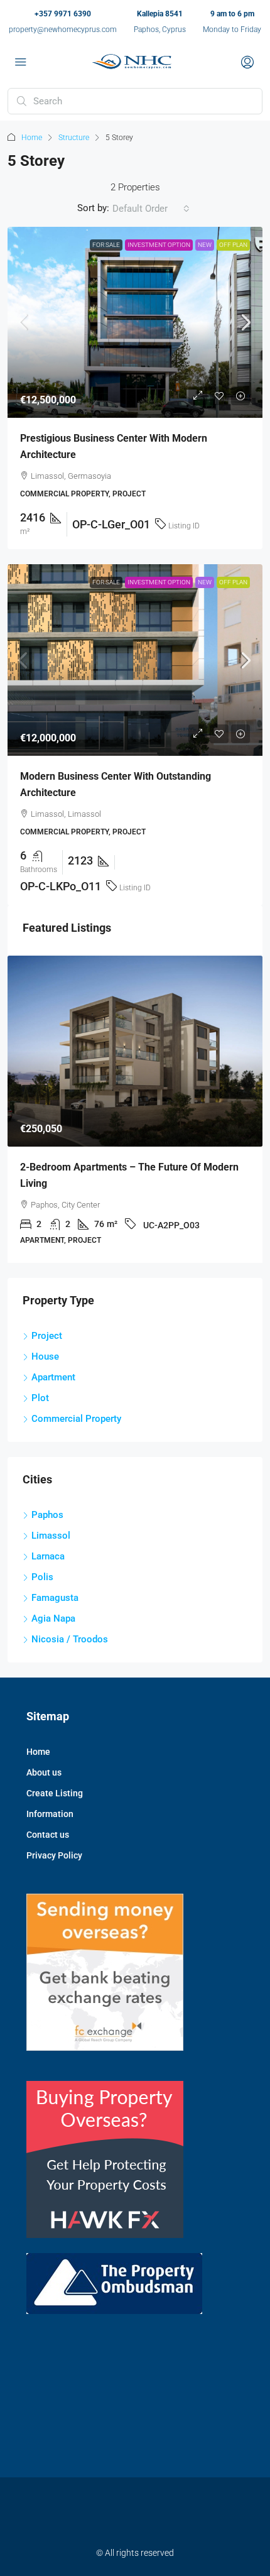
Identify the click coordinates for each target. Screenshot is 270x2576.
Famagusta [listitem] (55, 1598)
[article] (135, 1110)
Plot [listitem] (40, 1398)
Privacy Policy (54, 1855)
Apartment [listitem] (53, 1377)
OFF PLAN (233, 245)
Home (32, 138)
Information (50, 1814)
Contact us (48, 1835)
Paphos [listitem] (47, 1515)
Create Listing (55, 1793)
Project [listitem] (47, 1336)
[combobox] (151, 209)
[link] (135, 323)
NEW (205, 245)
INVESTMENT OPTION (159, 245)
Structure (74, 138)
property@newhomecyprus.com (63, 30)
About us (44, 1772)
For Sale (106, 245)
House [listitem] (45, 1356)
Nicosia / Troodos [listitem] (70, 1639)
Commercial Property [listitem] (76, 1419)
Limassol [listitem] (51, 1536)
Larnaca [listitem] (48, 1556)
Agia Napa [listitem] (53, 1618)
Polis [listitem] (42, 1577)
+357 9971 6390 (63, 14)
